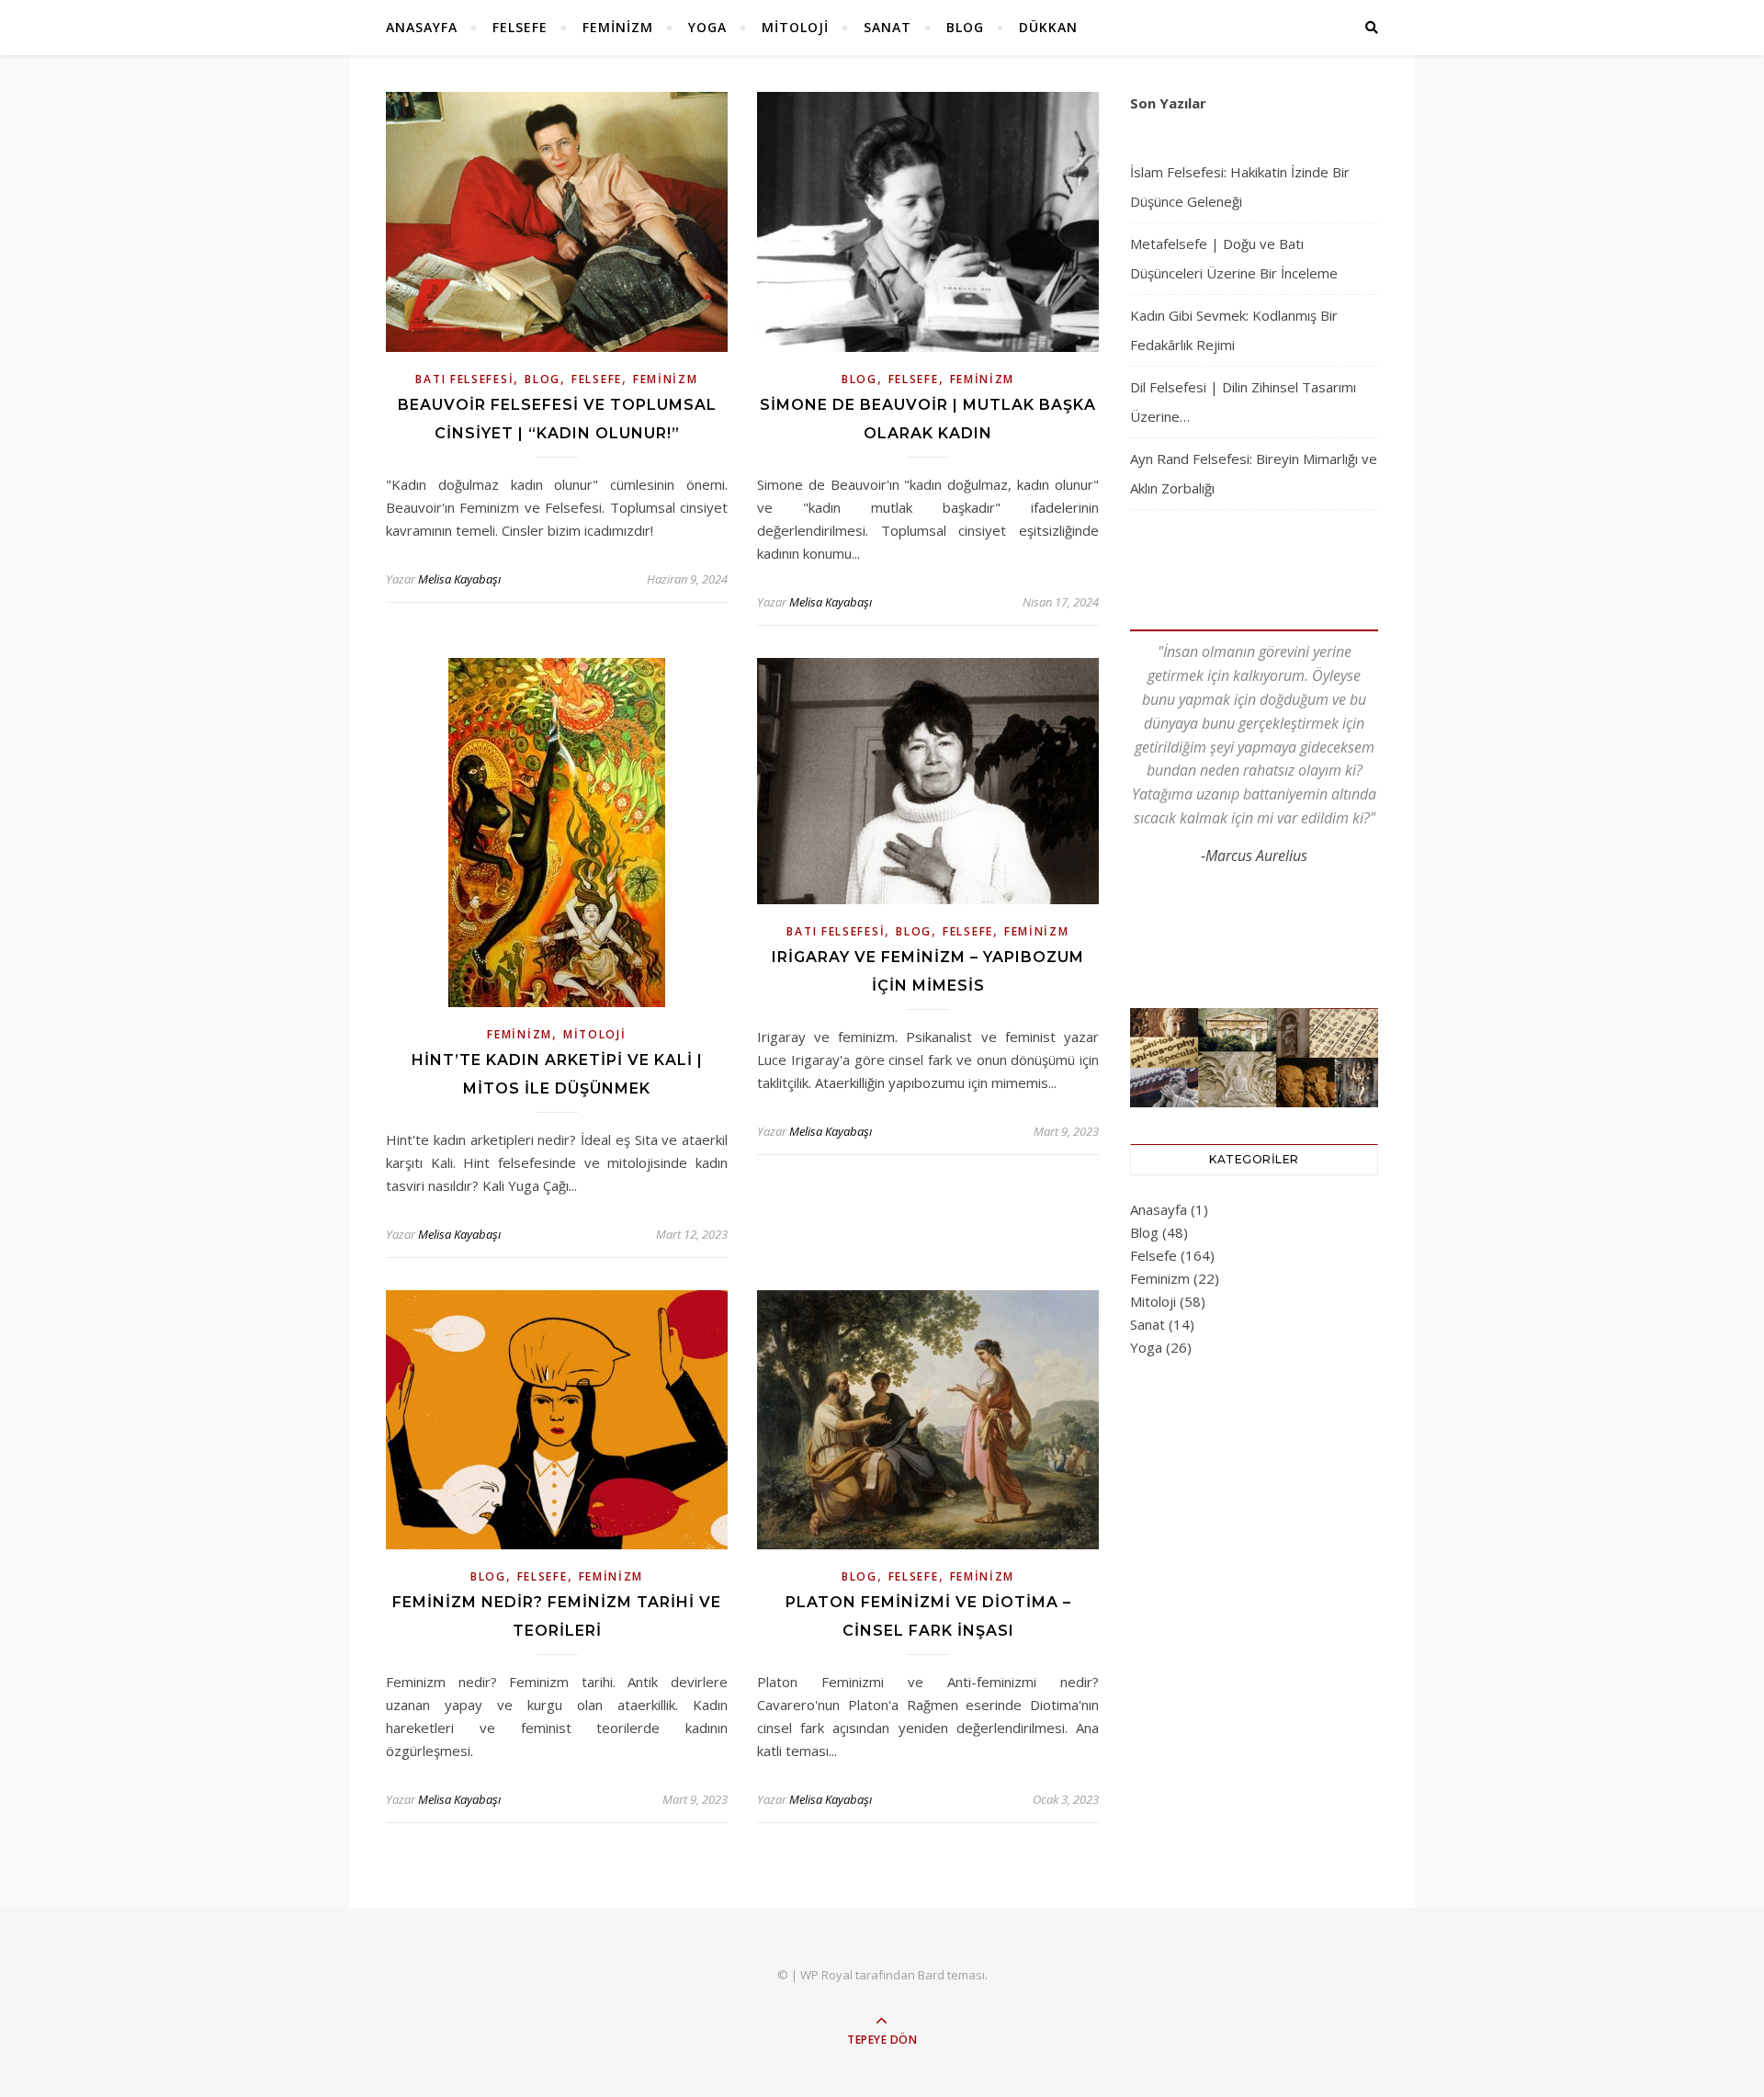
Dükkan (1048, 27)
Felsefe (520, 27)
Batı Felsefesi (464, 379)
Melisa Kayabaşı (459, 579)
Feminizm (618, 27)
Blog (965, 27)
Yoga (707, 27)
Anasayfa (422, 27)
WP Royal (826, 1975)
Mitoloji (795, 27)
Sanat (888, 27)
